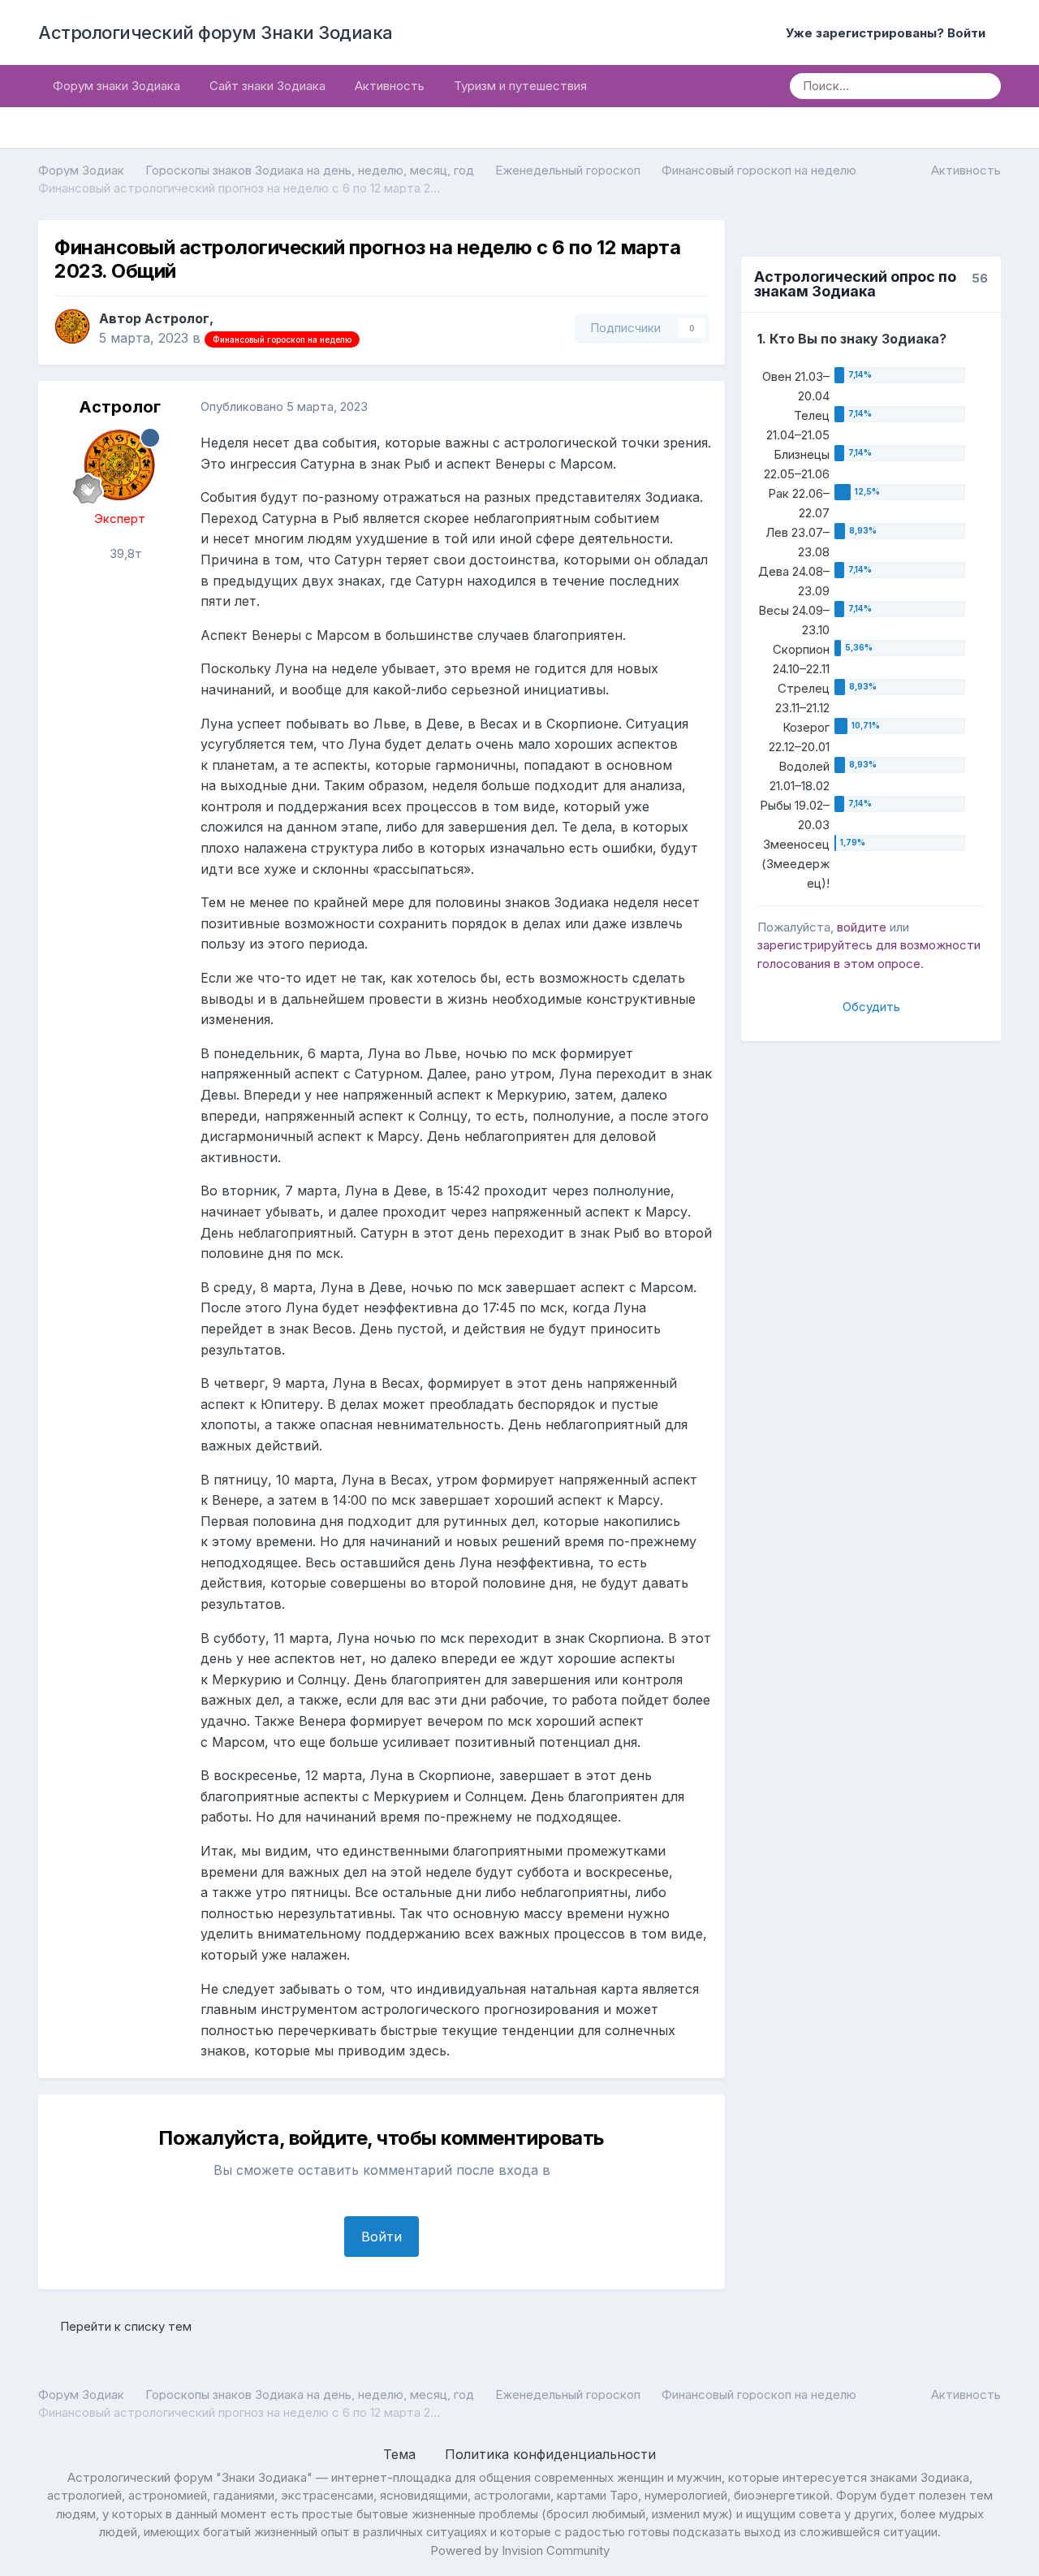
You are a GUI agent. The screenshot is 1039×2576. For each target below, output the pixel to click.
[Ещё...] (696, 407)
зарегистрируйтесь (815, 945)
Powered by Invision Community (520, 2550)
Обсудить (871, 1007)
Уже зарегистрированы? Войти (889, 33)
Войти (382, 2237)
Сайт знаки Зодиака (267, 86)
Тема (401, 2454)
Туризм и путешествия (520, 86)
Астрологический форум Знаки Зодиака (216, 32)
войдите (862, 927)
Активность (390, 86)
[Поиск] (983, 86)
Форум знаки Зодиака (116, 86)
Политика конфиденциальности (550, 2454)
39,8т (124, 553)
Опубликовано (284, 406)
